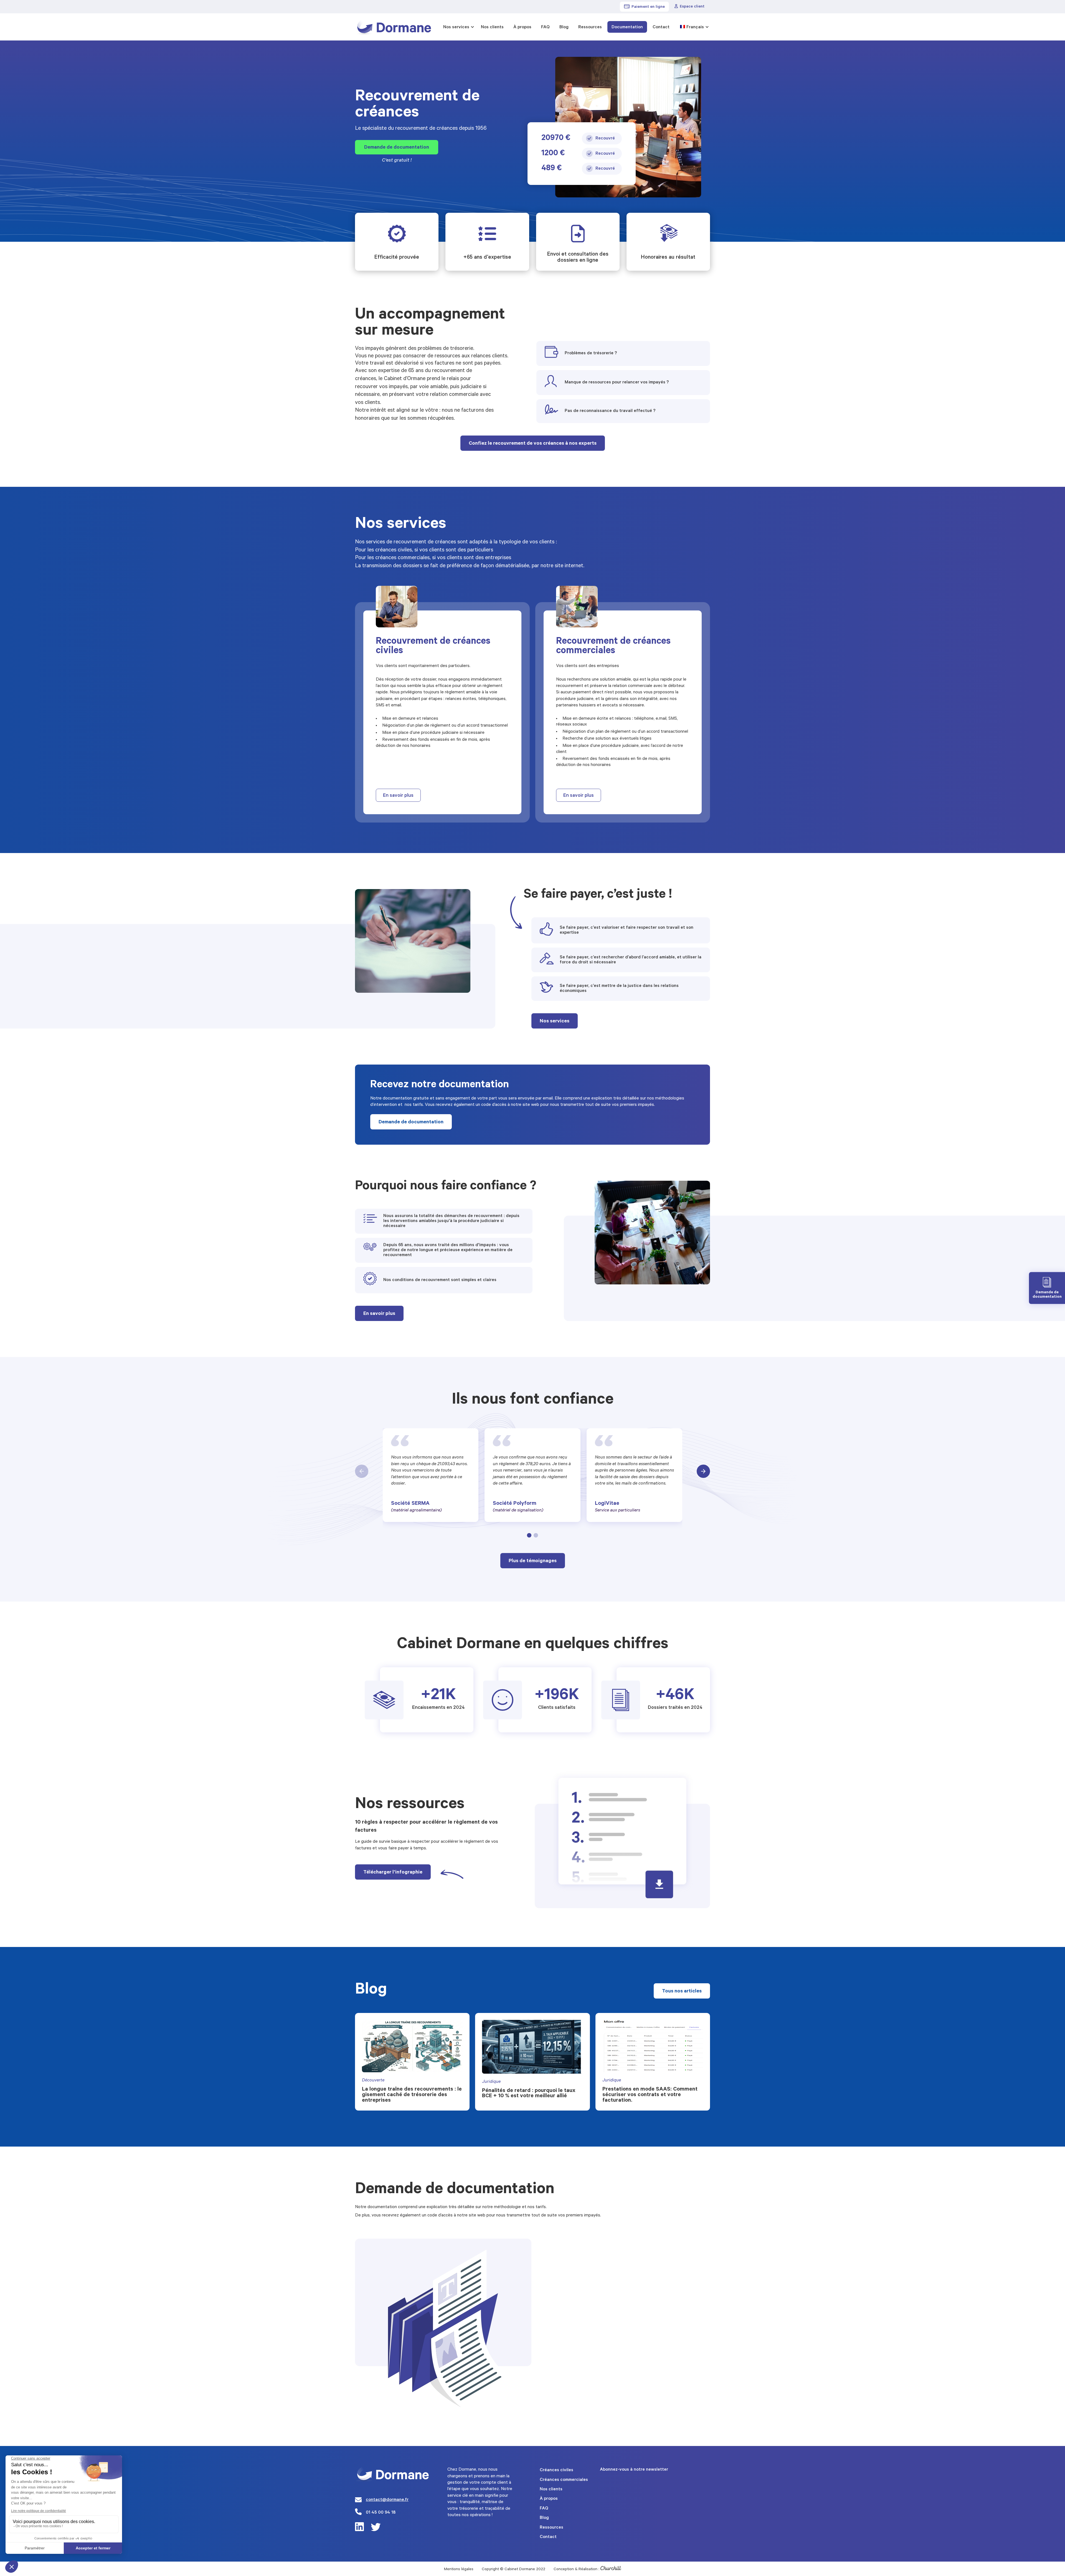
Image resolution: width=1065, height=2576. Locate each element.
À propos (522, 27)
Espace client (692, 7)
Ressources (590, 27)
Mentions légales (459, 2570)
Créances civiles (556, 2470)
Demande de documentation (397, 148)
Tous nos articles (682, 1992)
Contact (661, 27)
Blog (564, 27)
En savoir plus (398, 796)
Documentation (627, 27)
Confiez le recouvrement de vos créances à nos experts (533, 444)
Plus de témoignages (533, 1561)
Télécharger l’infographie (393, 1873)
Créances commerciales (564, 2480)
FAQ (545, 27)
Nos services (456, 27)
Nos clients (492, 27)
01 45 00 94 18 (381, 2513)
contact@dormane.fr (387, 2500)
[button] (529, 1535)
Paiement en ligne (648, 7)
